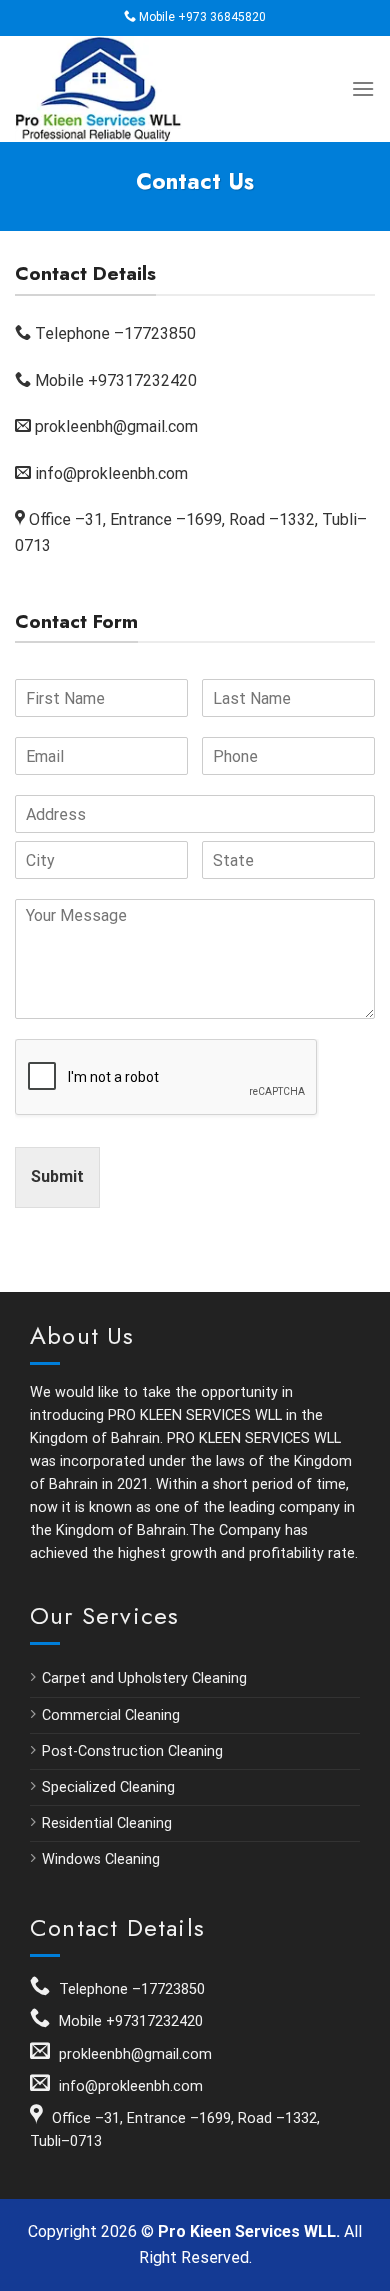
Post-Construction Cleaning (132, 1751)
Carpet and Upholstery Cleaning (144, 1678)
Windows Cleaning (101, 1859)
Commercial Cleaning (111, 1715)
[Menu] (363, 88)
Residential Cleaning (107, 1823)
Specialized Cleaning (108, 1787)
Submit (57, 1176)
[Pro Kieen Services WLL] (115, 89)
